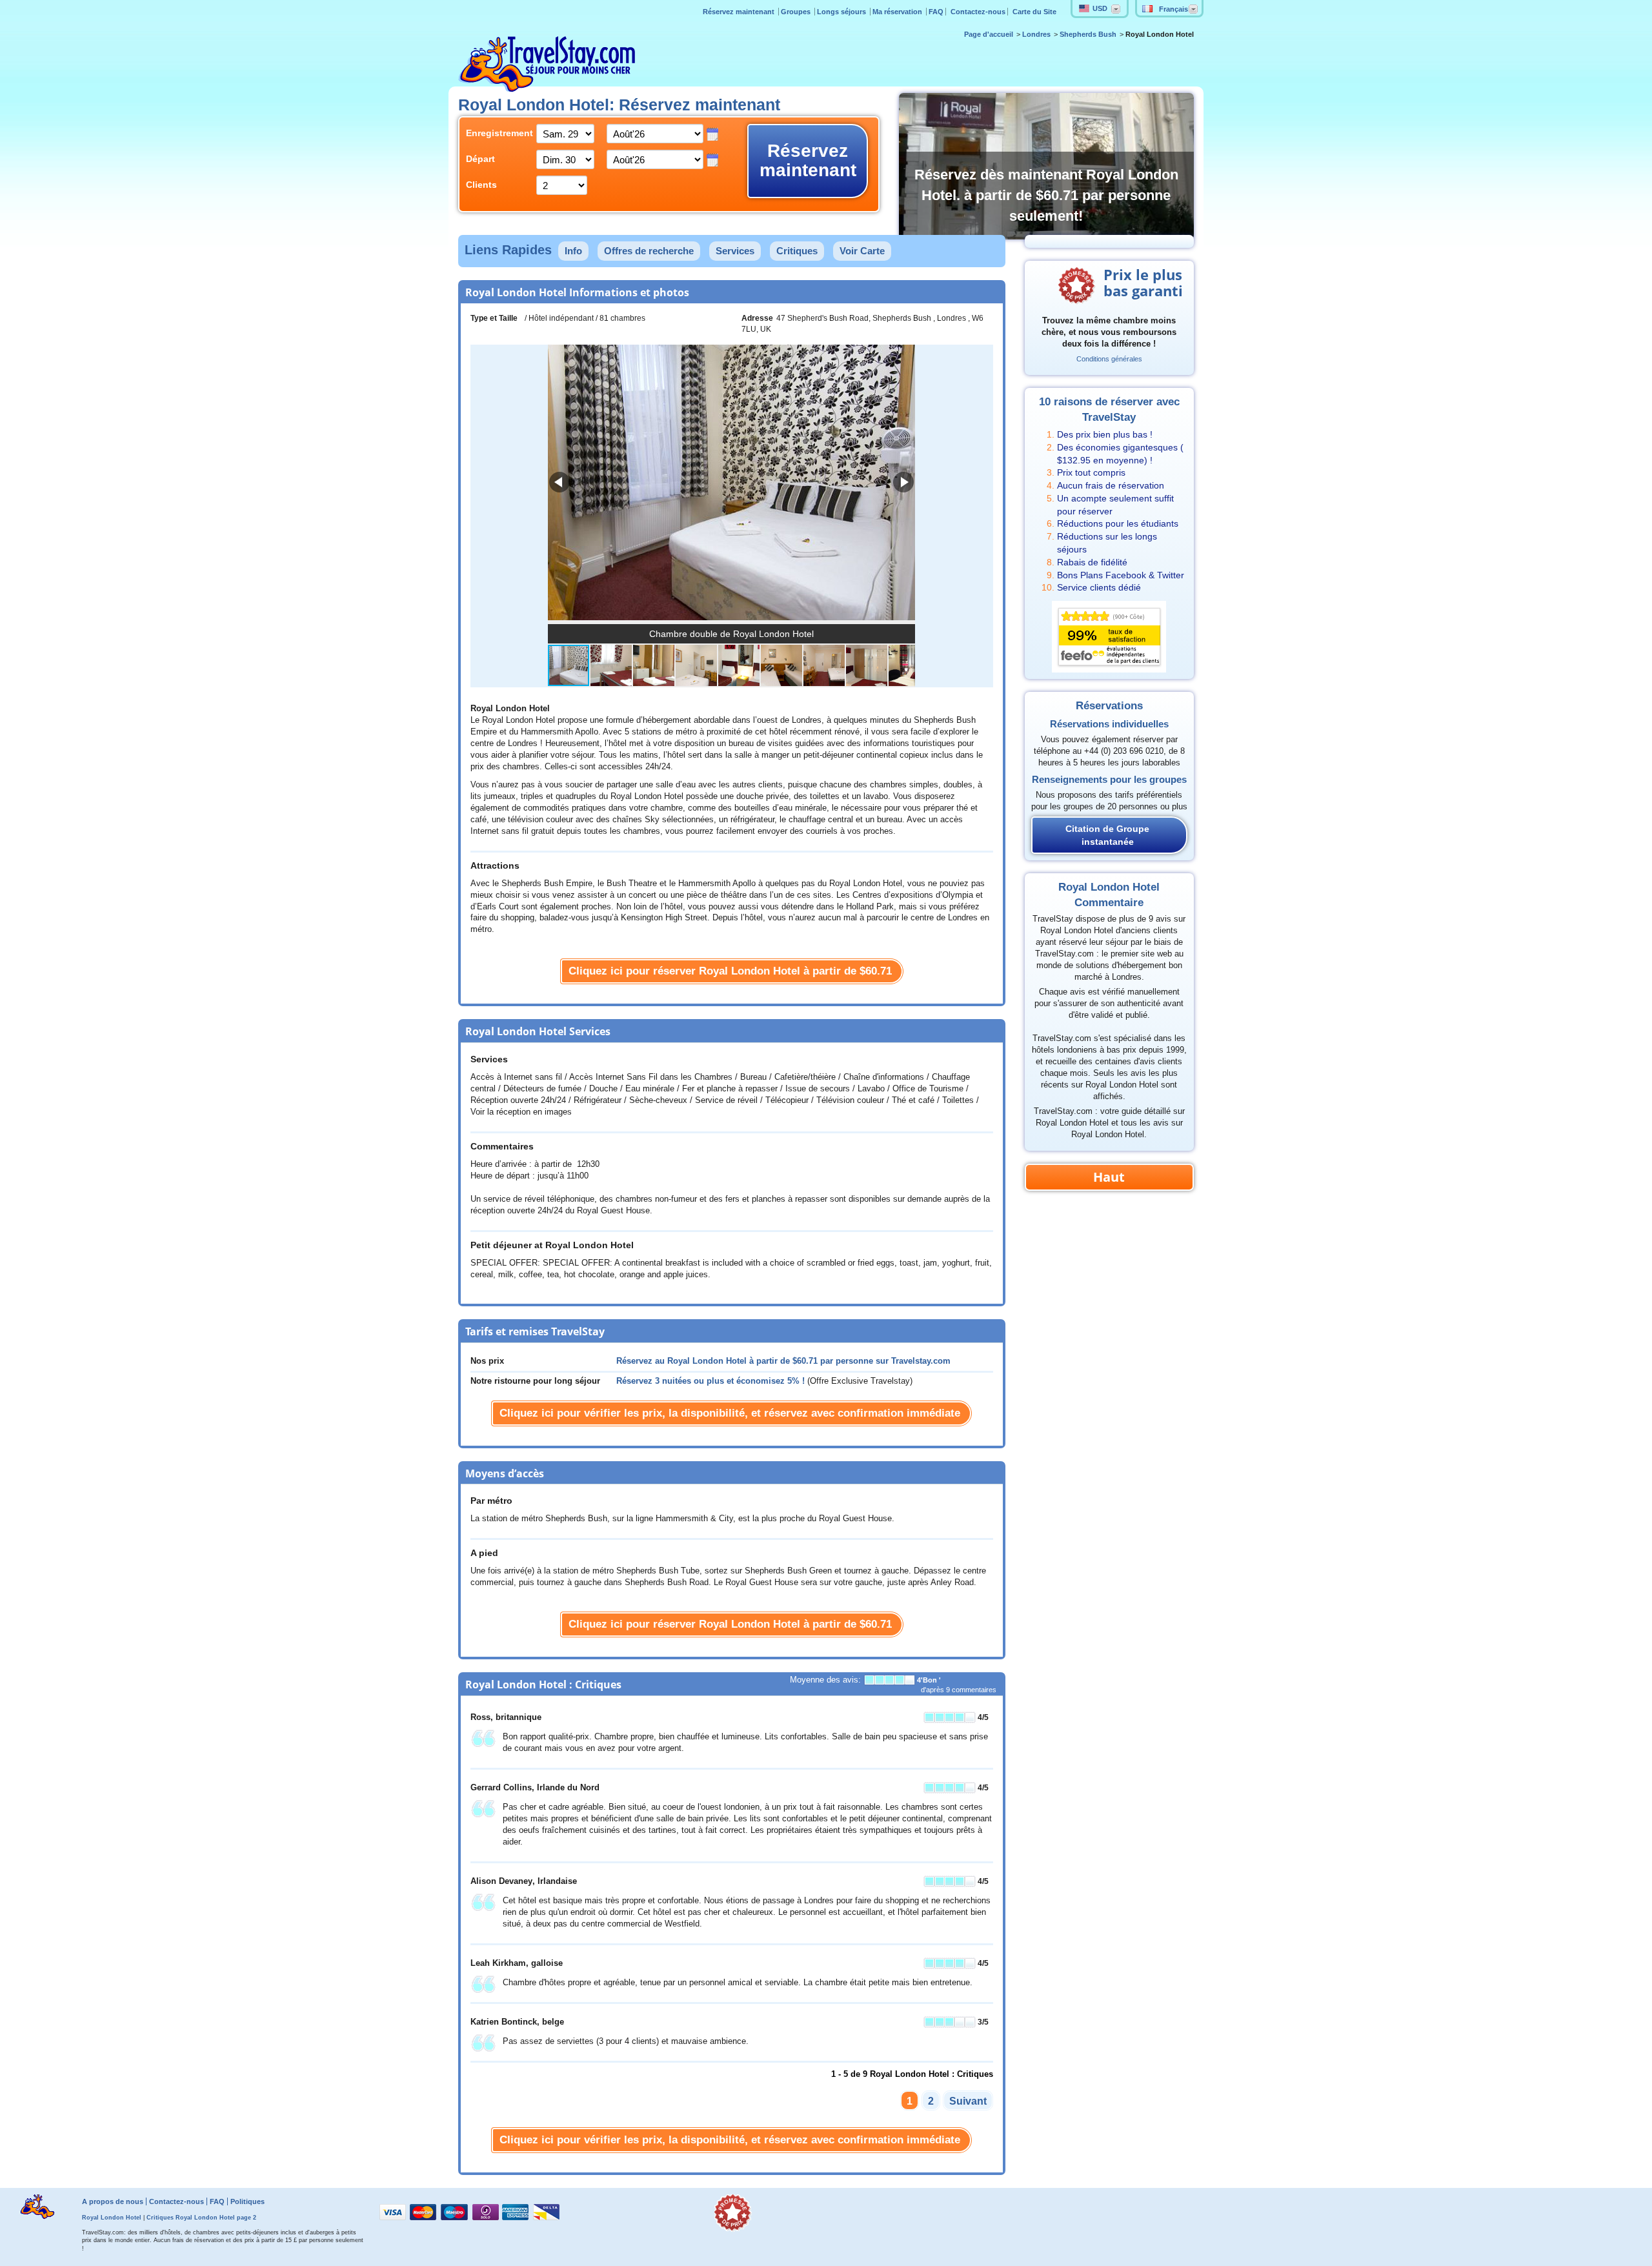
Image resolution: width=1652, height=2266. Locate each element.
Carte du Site (1034, 12)
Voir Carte (862, 251)
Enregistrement (491, 133)
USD (1100, 8)
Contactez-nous (978, 12)
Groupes (797, 12)
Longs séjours (842, 12)
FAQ (936, 12)
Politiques (247, 2201)
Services (735, 251)
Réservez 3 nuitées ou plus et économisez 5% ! (710, 1381)
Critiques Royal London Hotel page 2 (201, 2218)
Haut (1109, 1177)
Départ (480, 159)
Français (1174, 9)
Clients (481, 185)
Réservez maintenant (740, 12)
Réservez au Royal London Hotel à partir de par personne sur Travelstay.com (783, 1361)
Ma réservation (898, 12)
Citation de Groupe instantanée (1107, 835)
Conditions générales (1109, 359)
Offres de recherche (649, 251)
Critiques (797, 251)
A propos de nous (113, 2201)
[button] (903, 482)
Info (573, 251)
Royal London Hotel (112, 2218)
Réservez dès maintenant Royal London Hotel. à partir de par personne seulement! (1046, 195)
